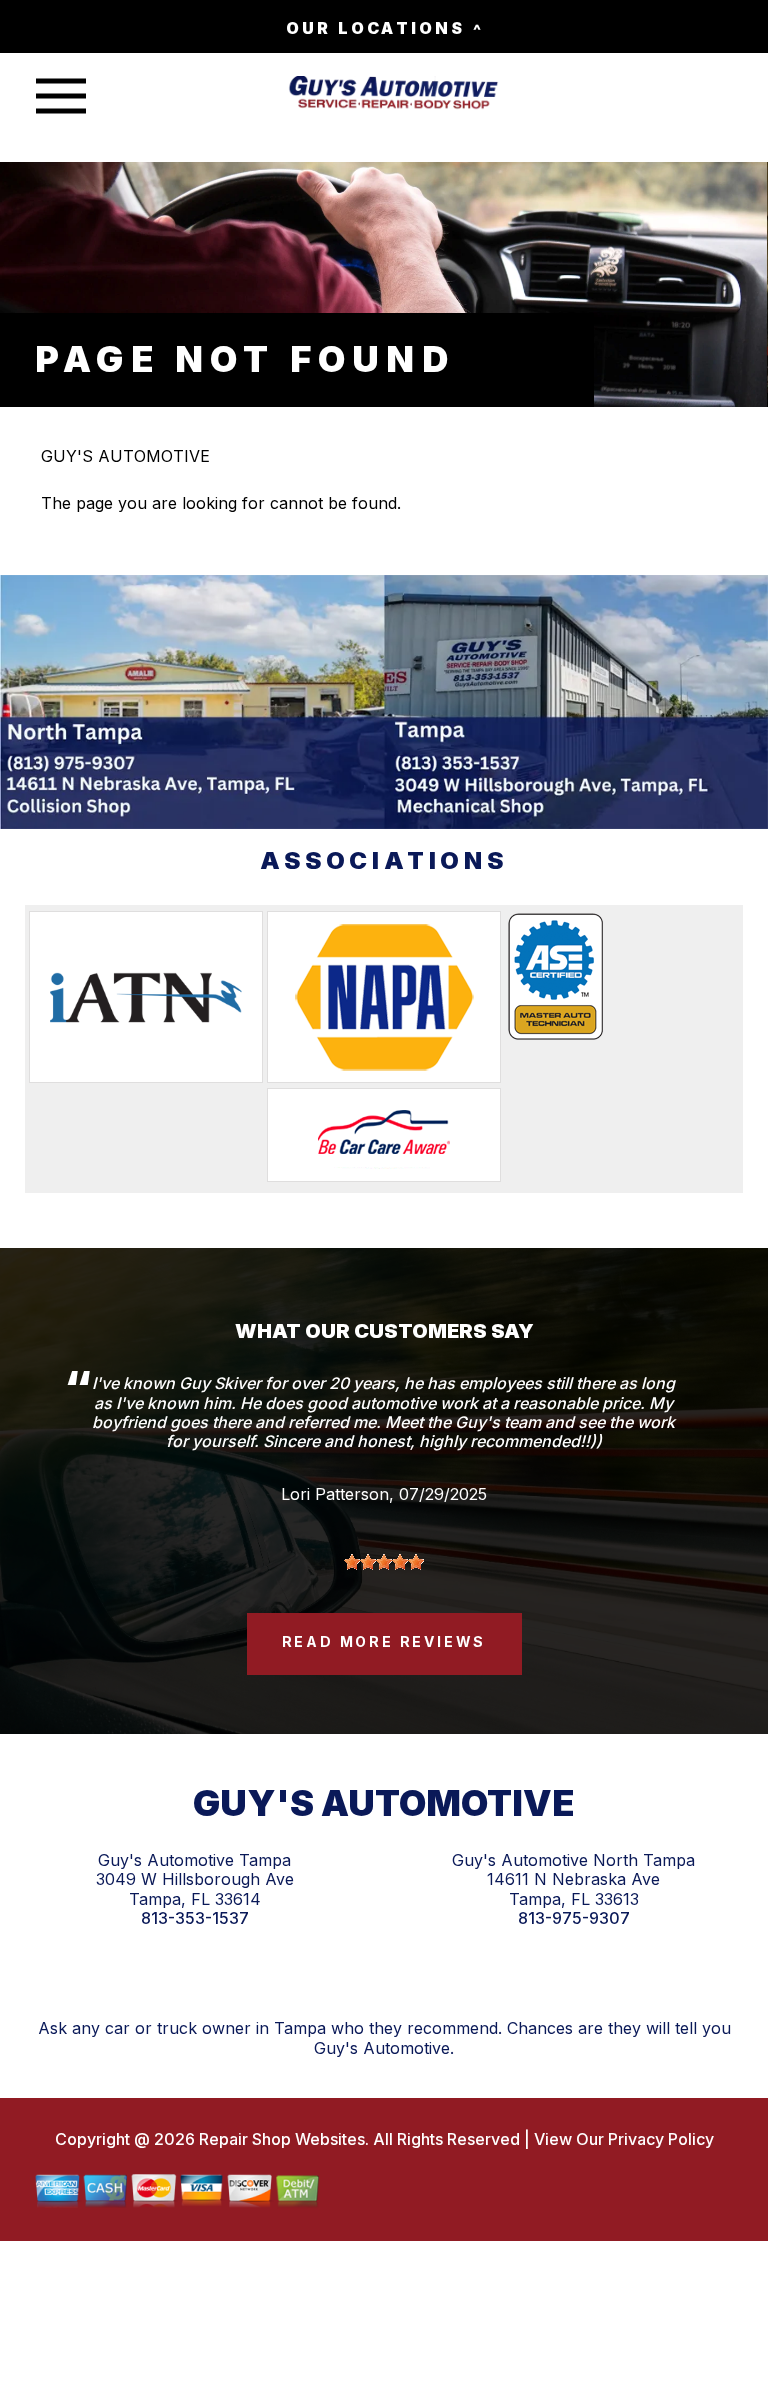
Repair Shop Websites (280, 2139)
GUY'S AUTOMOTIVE (125, 456)
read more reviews (384, 1641)
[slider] (384, 1562)
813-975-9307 (574, 1918)
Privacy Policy (661, 2139)
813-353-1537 (195, 1918)
